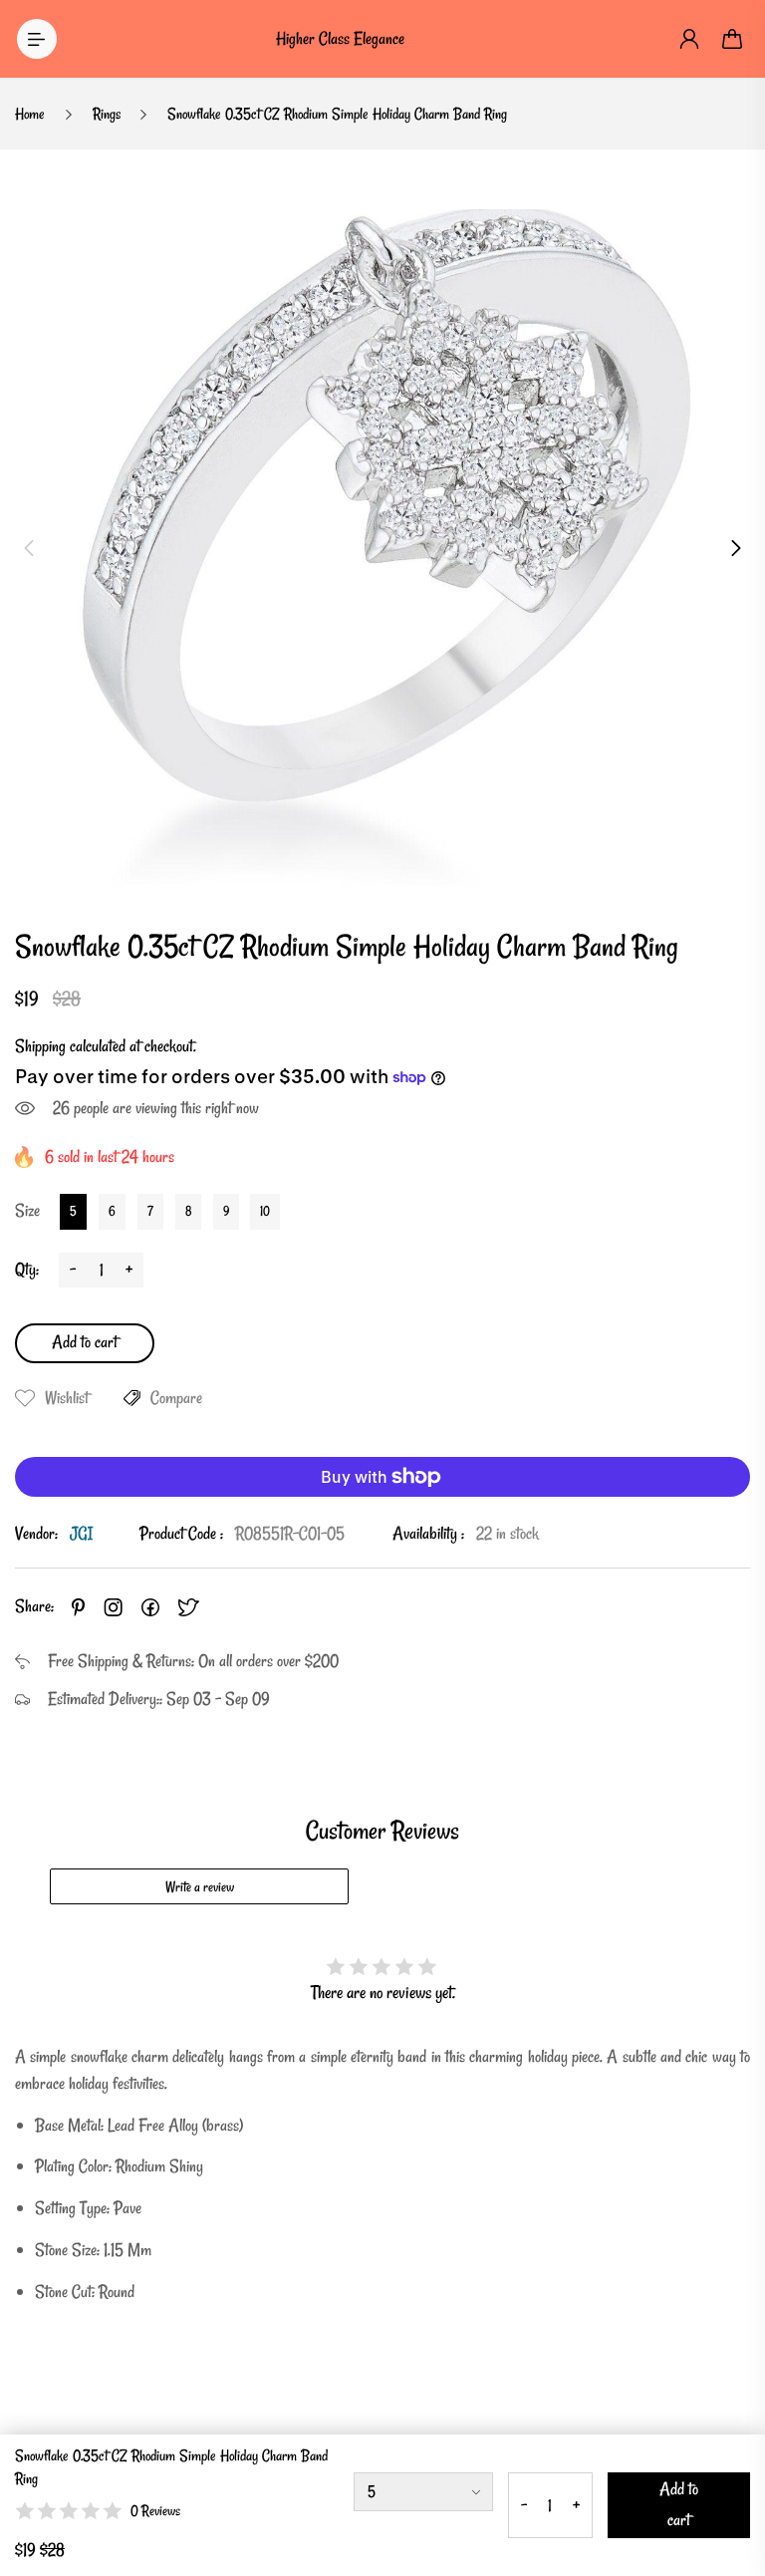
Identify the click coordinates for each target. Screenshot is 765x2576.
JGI (81, 1533)
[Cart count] (733, 39)
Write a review (200, 1887)
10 (265, 1211)
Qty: (27, 1269)
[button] (29, 548)
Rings (107, 114)
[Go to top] (730, 2506)
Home (30, 114)
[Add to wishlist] (25, 1398)
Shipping (40, 1046)
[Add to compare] (132, 1398)
